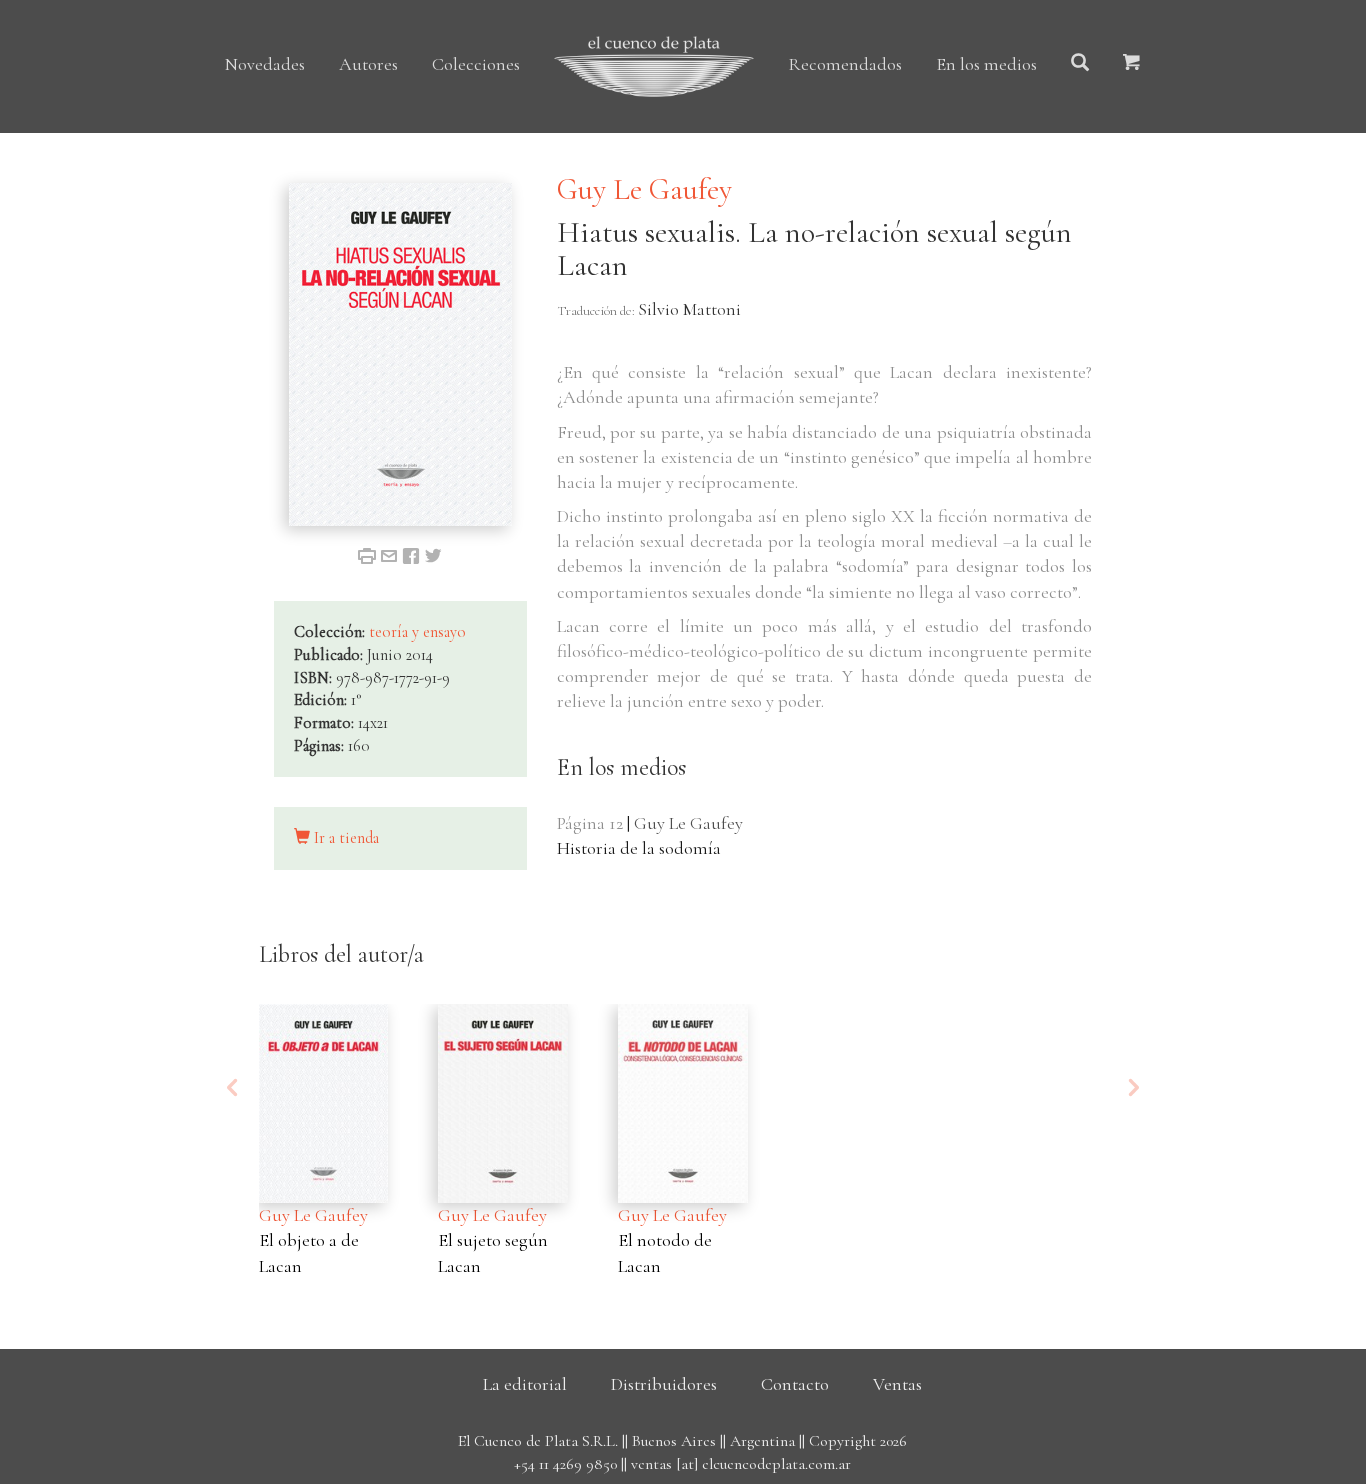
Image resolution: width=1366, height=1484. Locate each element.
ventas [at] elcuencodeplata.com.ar (741, 1464)
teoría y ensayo (417, 632)
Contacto (795, 1384)
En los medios (986, 64)
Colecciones (476, 64)
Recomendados (845, 64)
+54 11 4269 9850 (565, 1464)
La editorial (525, 1384)
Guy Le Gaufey (644, 189)
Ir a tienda (344, 838)
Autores (368, 64)
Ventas (897, 1384)
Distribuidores (664, 1384)
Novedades (265, 64)
